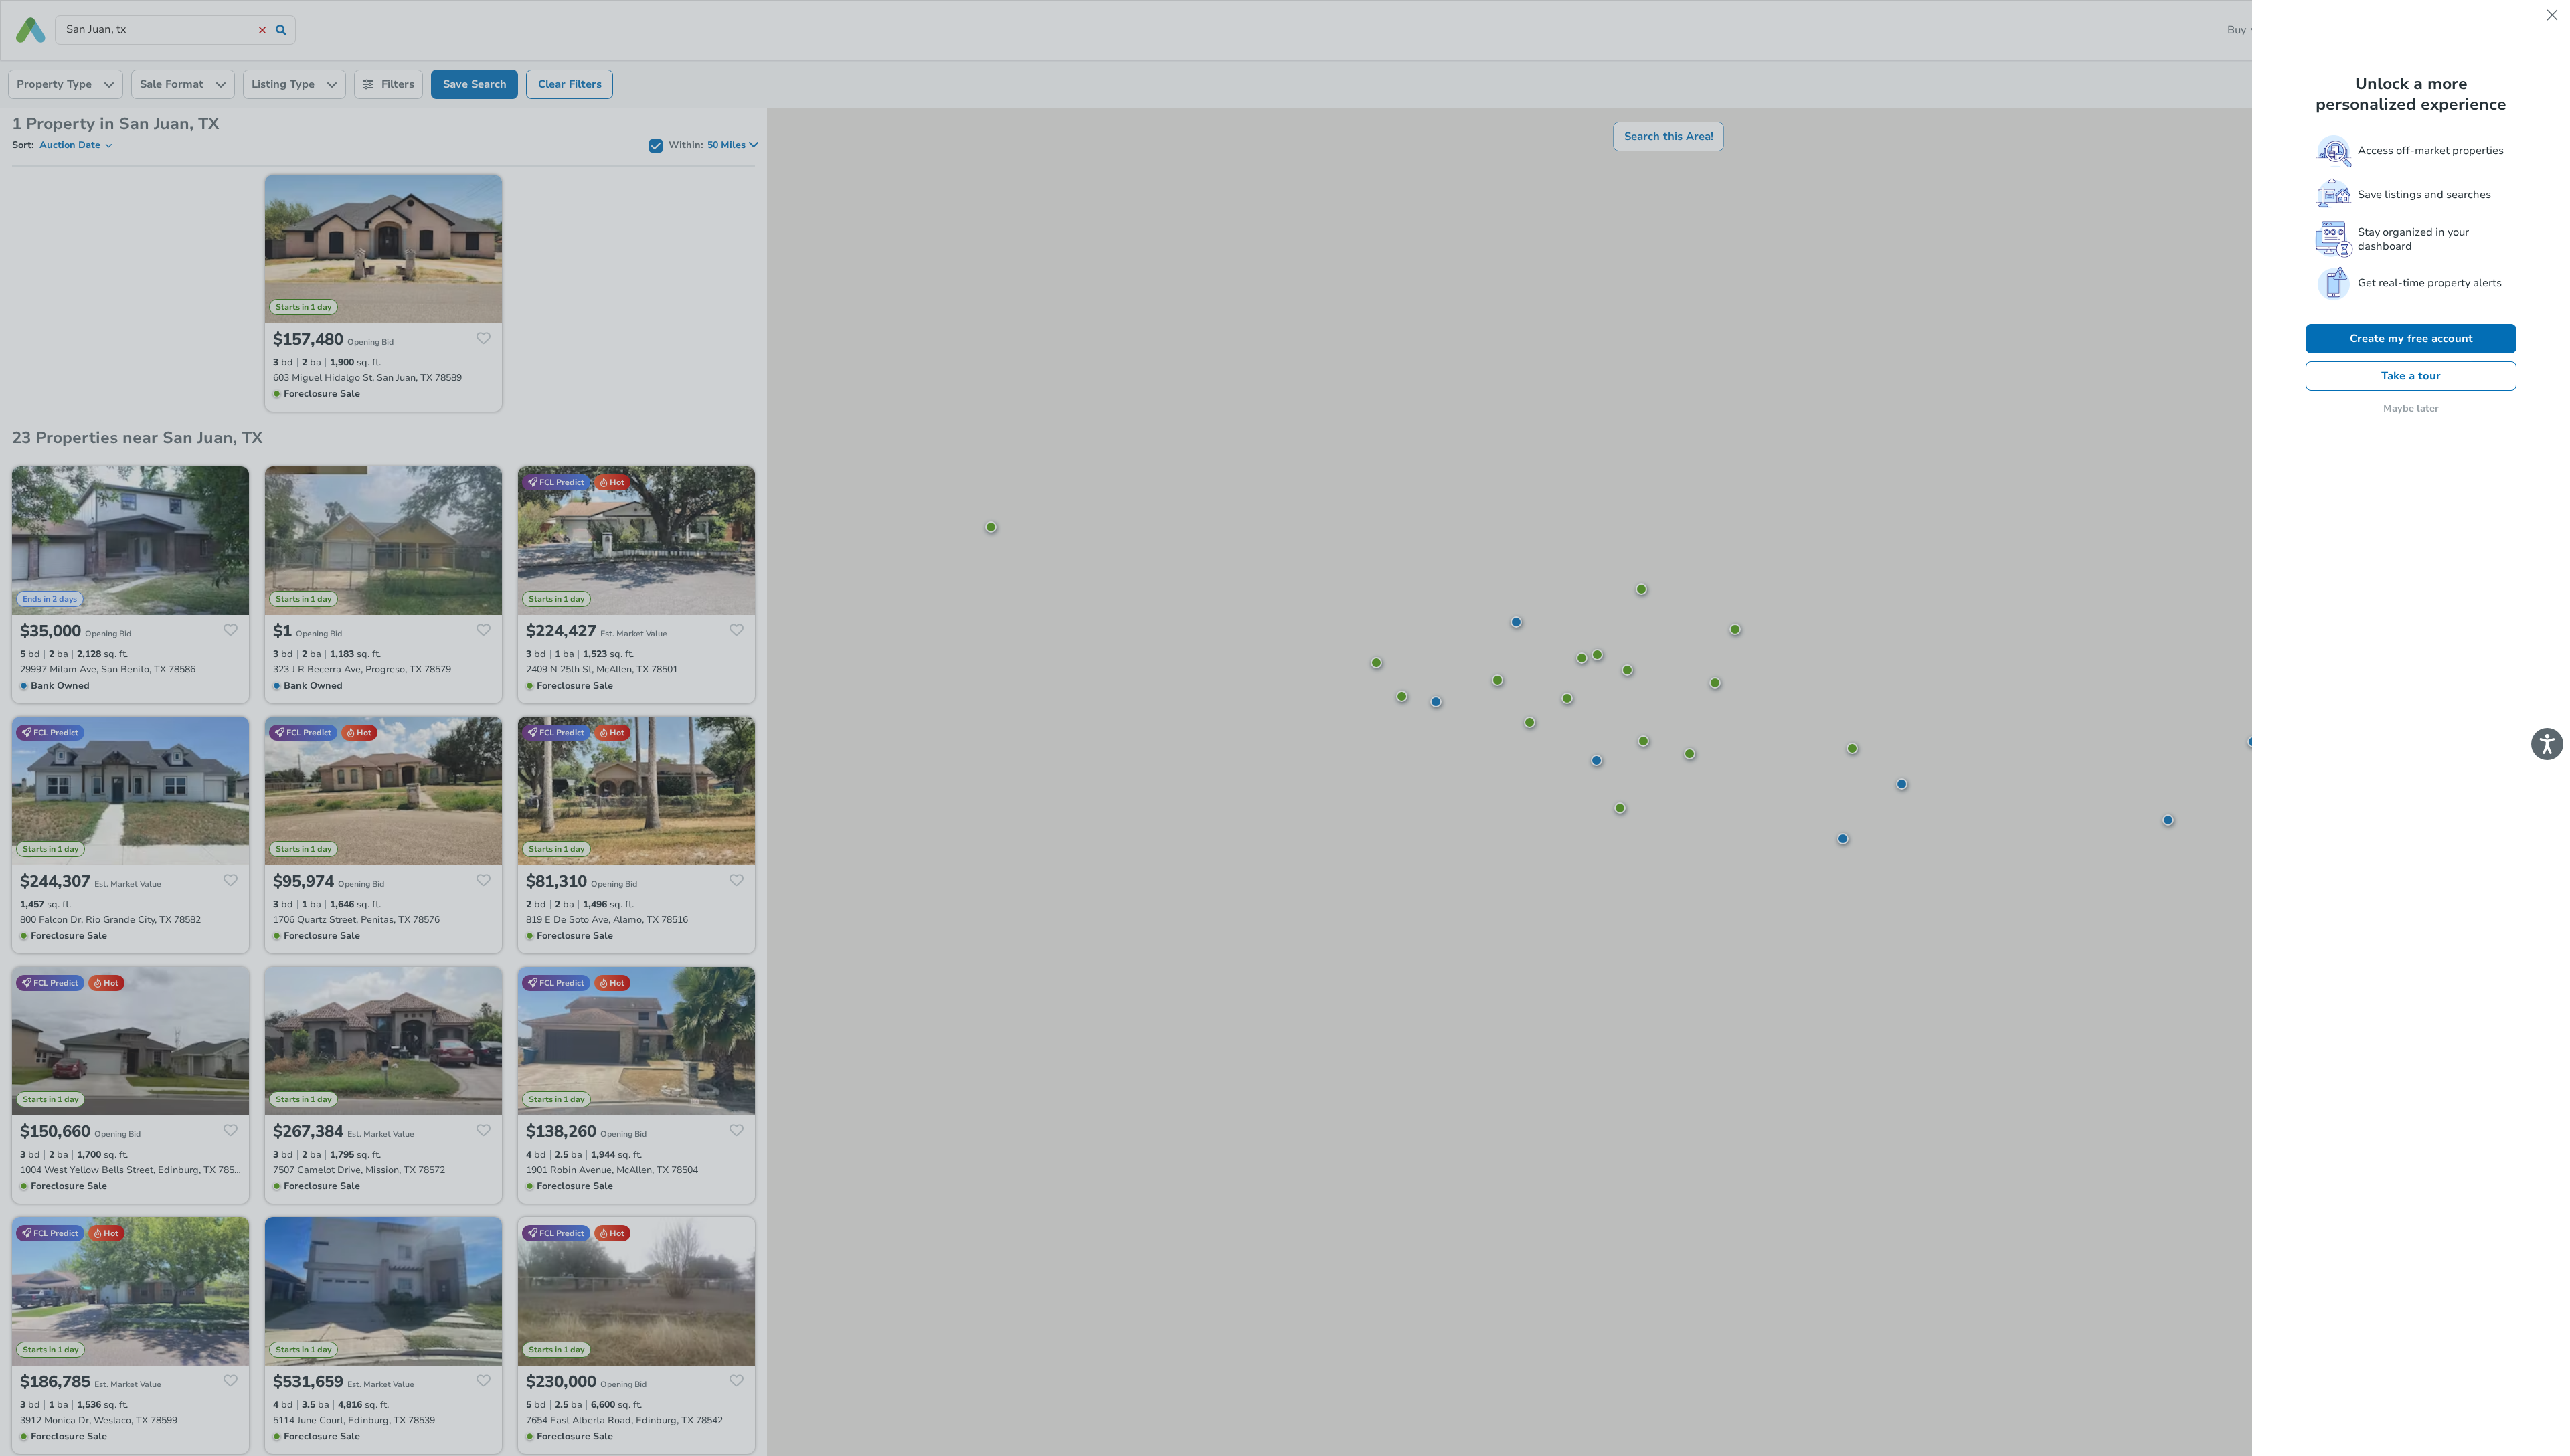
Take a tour (2411, 376)
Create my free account (2411, 339)
